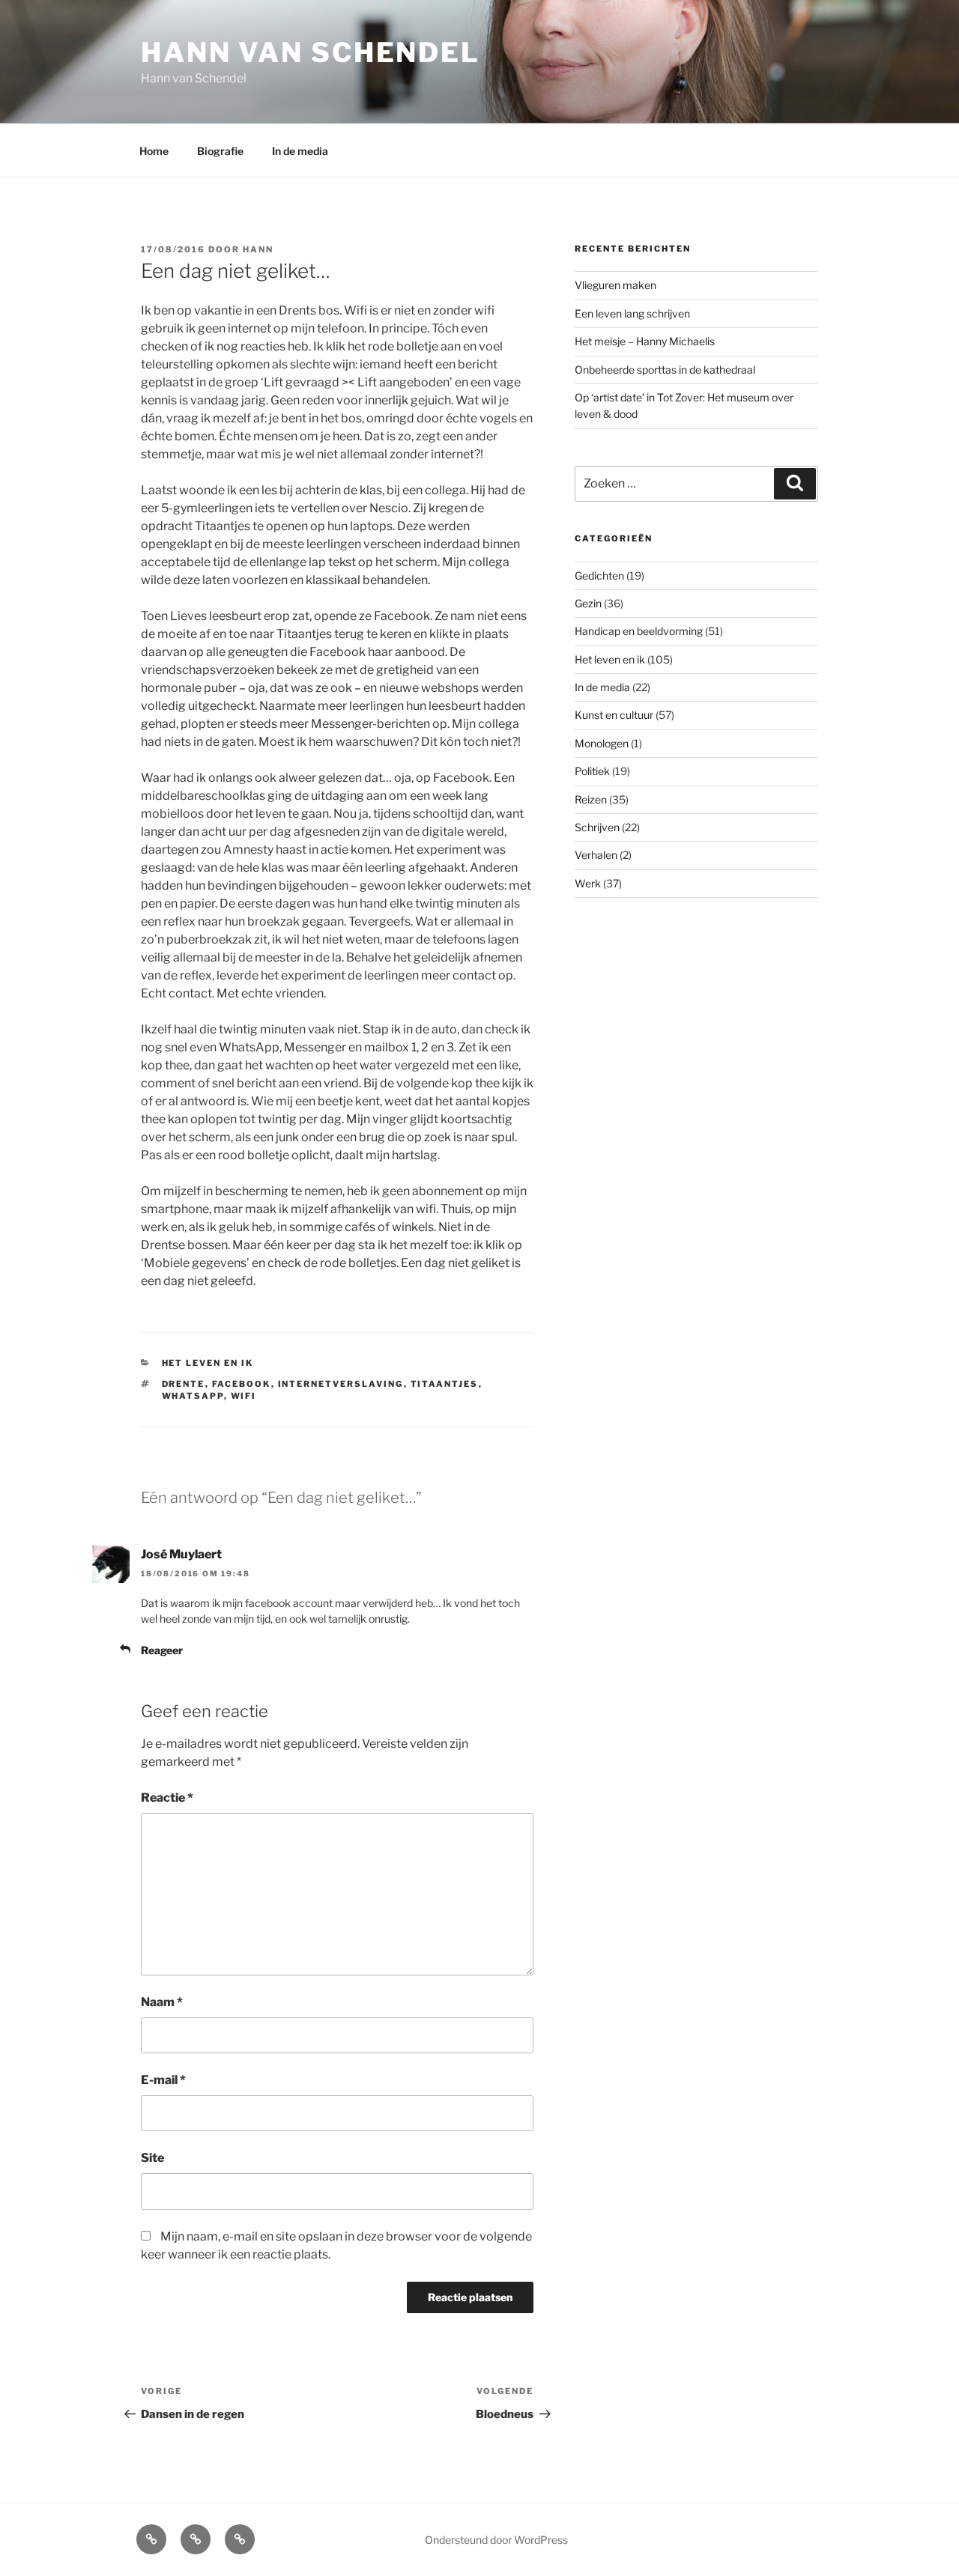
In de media (300, 151)
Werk (588, 883)
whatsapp (193, 1396)
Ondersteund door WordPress (496, 2540)
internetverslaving (341, 1384)
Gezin (588, 603)
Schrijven (597, 827)
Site (152, 2158)
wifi (244, 1396)
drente (184, 1384)
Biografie (220, 151)
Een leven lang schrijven (632, 313)
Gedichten (599, 575)
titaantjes (445, 1384)
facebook (242, 1384)
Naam (162, 2002)
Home (154, 151)
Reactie (167, 1798)
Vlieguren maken (615, 285)
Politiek (592, 771)
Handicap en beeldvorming (639, 631)
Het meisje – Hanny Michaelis (645, 341)
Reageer (162, 1650)
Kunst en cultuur (614, 715)
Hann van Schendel (311, 52)
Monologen (602, 743)
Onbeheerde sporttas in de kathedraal (665, 370)
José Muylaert (181, 1554)
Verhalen (596, 855)
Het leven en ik (208, 1363)
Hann (258, 249)
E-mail (163, 2080)
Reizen (591, 799)
